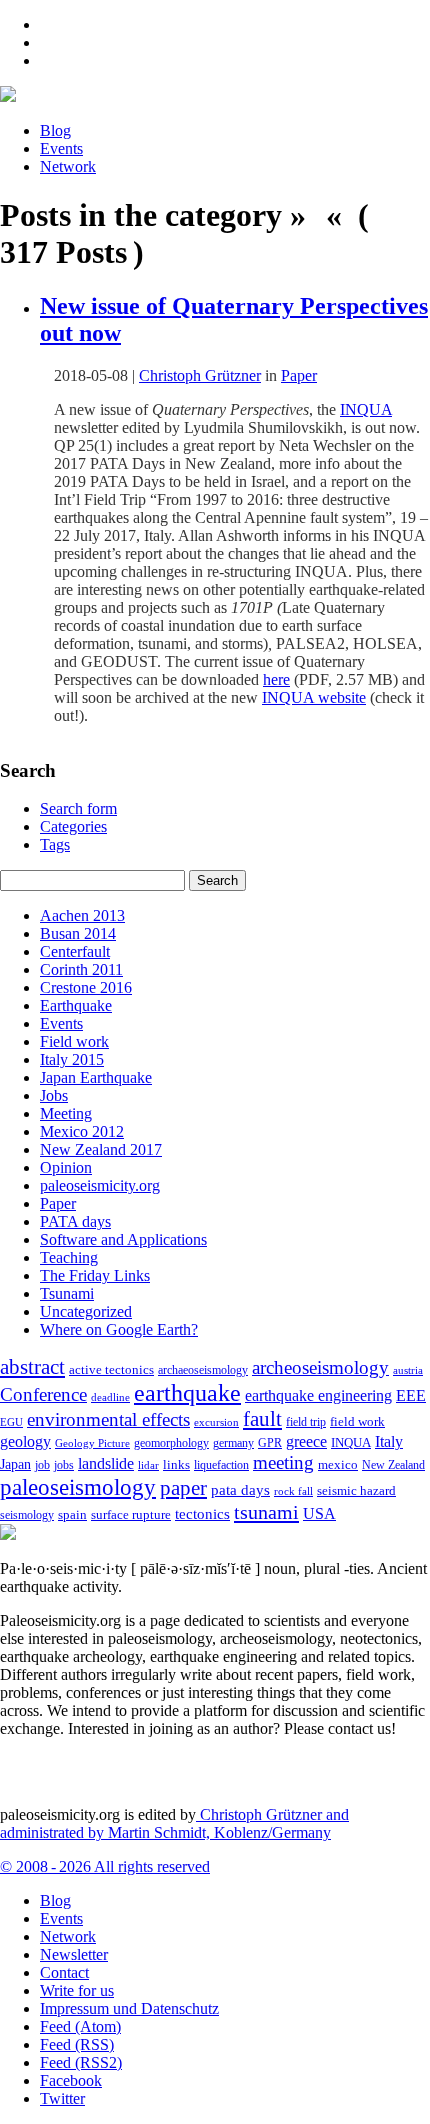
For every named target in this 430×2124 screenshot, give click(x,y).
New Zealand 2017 (101, 1149)
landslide (106, 1463)
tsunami (266, 1512)
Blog (55, 130)
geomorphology (171, 1443)
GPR (270, 1443)
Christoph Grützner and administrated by (174, 1823)
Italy (389, 1441)
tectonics (202, 1513)
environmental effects (108, 1419)
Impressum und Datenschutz (129, 2008)
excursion (216, 1422)
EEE (411, 1395)
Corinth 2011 (81, 969)
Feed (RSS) (77, 2044)
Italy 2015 (72, 1059)
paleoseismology (78, 1487)
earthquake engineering (318, 1395)
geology (25, 1441)
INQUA (366, 409)
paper (183, 1488)
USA (319, 1513)
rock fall (293, 1491)
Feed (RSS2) (81, 2062)
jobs (64, 1465)
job (42, 1465)
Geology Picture (92, 1443)
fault (262, 1419)
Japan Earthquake (96, 1077)
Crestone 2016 (86, 987)
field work (357, 1422)
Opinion (66, 1167)
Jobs (54, 1095)
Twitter (62, 2098)
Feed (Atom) (80, 2026)
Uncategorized (86, 1311)
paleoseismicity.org (100, 1185)
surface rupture (131, 1515)
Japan (15, 1464)
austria (408, 1370)
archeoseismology (320, 1367)
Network (68, 166)
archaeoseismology (203, 1370)
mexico (338, 1464)
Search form (78, 808)
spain (72, 1515)
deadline (110, 1397)
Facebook (71, 2080)
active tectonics (111, 1370)
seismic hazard (356, 1490)
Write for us (77, 1990)
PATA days (75, 1221)
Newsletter (74, 1954)
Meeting (66, 1113)
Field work (74, 1041)
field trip (306, 1422)
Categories (73, 826)
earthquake (187, 1393)
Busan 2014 (78, 933)
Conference (43, 1394)
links (176, 1465)
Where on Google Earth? (119, 1329)
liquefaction (221, 1465)
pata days (240, 1490)
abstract (32, 1367)
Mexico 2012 (82, 1131)
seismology (27, 1515)
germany (233, 1443)
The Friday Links (95, 1275)
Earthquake (76, 1005)
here (276, 679)
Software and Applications (123, 1239)
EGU (11, 1422)
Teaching (69, 1257)
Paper (299, 375)
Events (61, 148)
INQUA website (314, 697)
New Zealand (393, 1465)
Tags (55, 844)
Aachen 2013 (82, 915)
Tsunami (67, 1293)
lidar (148, 1465)
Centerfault (75, 951)
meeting (283, 1462)
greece (306, 1441)
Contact (64, 1972)
